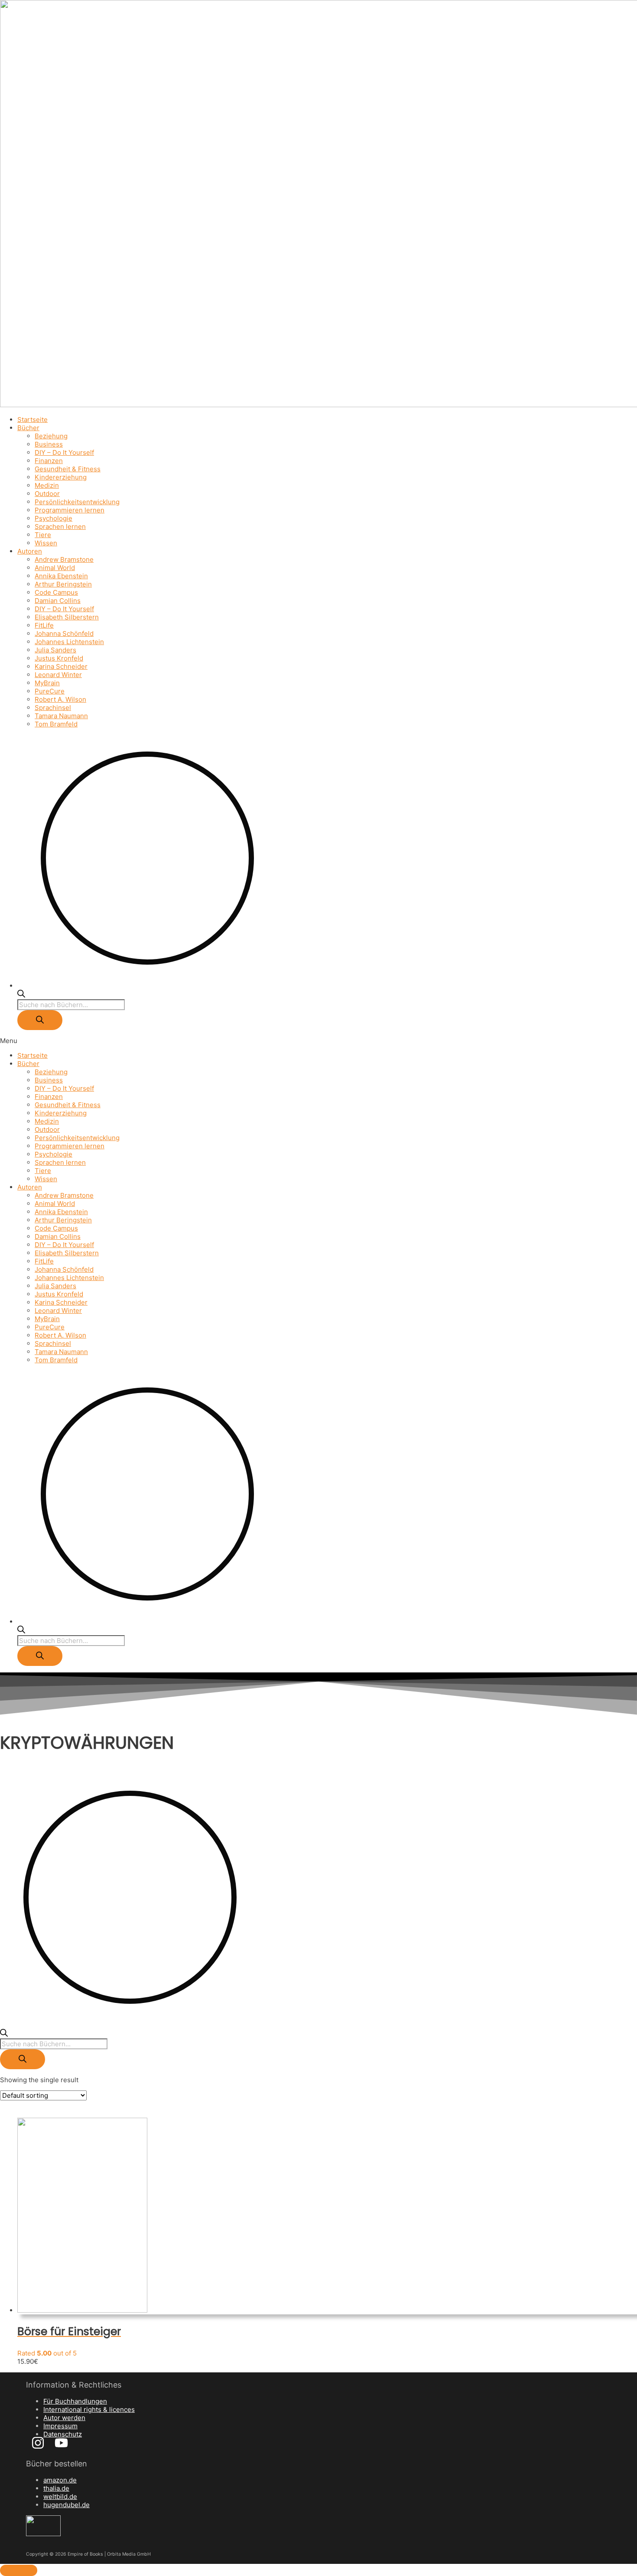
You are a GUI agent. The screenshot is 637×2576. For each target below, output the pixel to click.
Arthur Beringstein (63, 584)
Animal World (55, 568)
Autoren (30, 551)
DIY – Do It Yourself (64, 452)
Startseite (32, 420)
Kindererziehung (61, 477)
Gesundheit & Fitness (68, 469)
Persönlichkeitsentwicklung (77, 502)
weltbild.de (60, 2497)
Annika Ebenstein (61, 576)
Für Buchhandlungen (75, 2401)
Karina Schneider (61, 666)
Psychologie (54, 518)
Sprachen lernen (60, 527)
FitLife (44, 625)
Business (49, 444)
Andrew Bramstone (64, 559)
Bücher (28, 428)
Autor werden (64, 2418)
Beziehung (51, 436)
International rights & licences (89, 2409)
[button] (318, 1041)
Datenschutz (63, 2434)
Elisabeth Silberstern (67, 617)
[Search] (40, 1020)
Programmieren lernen (70, 510)
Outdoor (47, 494)
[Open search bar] (21, 995)
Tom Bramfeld (56, 724)
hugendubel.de (67, 2505)
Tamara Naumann (61, 716)
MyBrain (47, 683)
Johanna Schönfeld (64, 633)
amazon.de (60, 2480)
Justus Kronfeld (59, 658)
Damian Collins (58, 601)
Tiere (43, 535)
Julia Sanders (55, 650)
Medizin (47, 485)
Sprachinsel (53, 708)
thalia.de (56, 2488)
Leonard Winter (58, 675)
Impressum (60, 2426)
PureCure (50, 691)
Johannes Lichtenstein (69, 642)
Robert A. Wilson (60, 699)
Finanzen (49, 461)
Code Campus (56, 592)
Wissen (46, 543)
